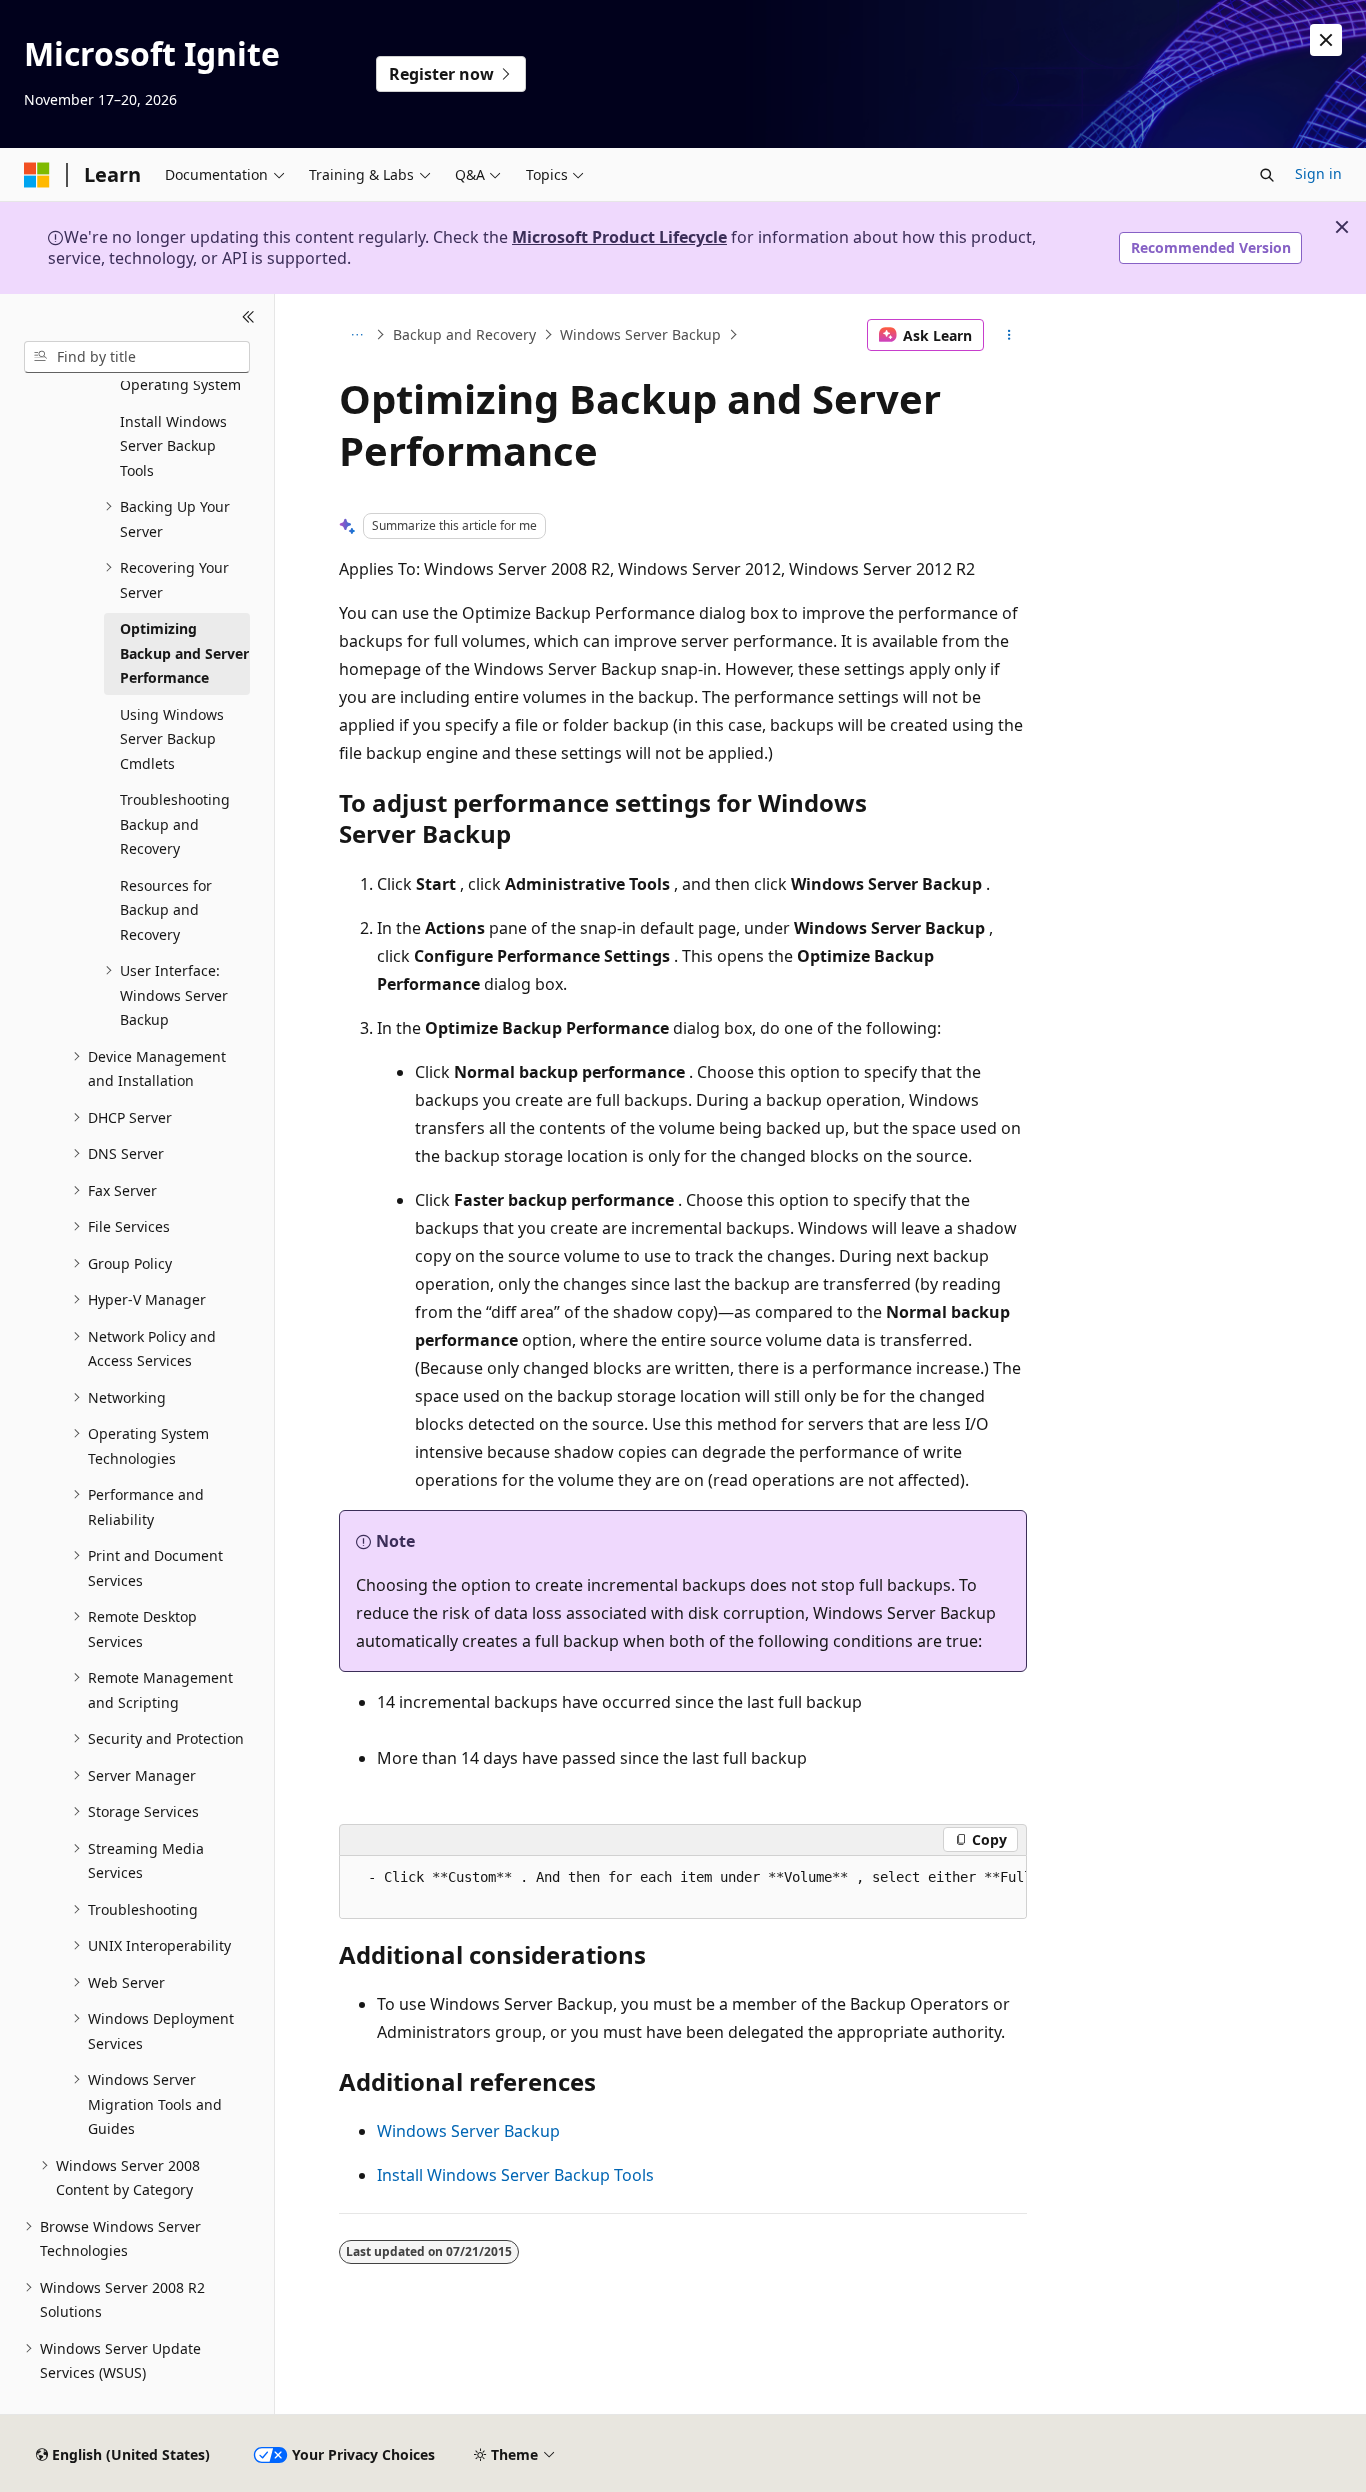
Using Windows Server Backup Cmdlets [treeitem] (172, 739)
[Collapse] (248, 318)
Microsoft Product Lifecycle (619, 237)
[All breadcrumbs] (356, 335)
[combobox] (137, 357)
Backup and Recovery (464, 334)
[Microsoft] (37, 175)
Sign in (1318, 173)
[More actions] (1009, 335)
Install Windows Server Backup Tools (515, 2175)
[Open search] (1267, 175)
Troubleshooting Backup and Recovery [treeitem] (175, 824)
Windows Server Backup (640, 334)
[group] (683, 1887)
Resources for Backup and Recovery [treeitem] (166, 910)
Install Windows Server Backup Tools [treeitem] (173, 446)
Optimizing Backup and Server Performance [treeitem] (184, 653)
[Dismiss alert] (1326, 40)
